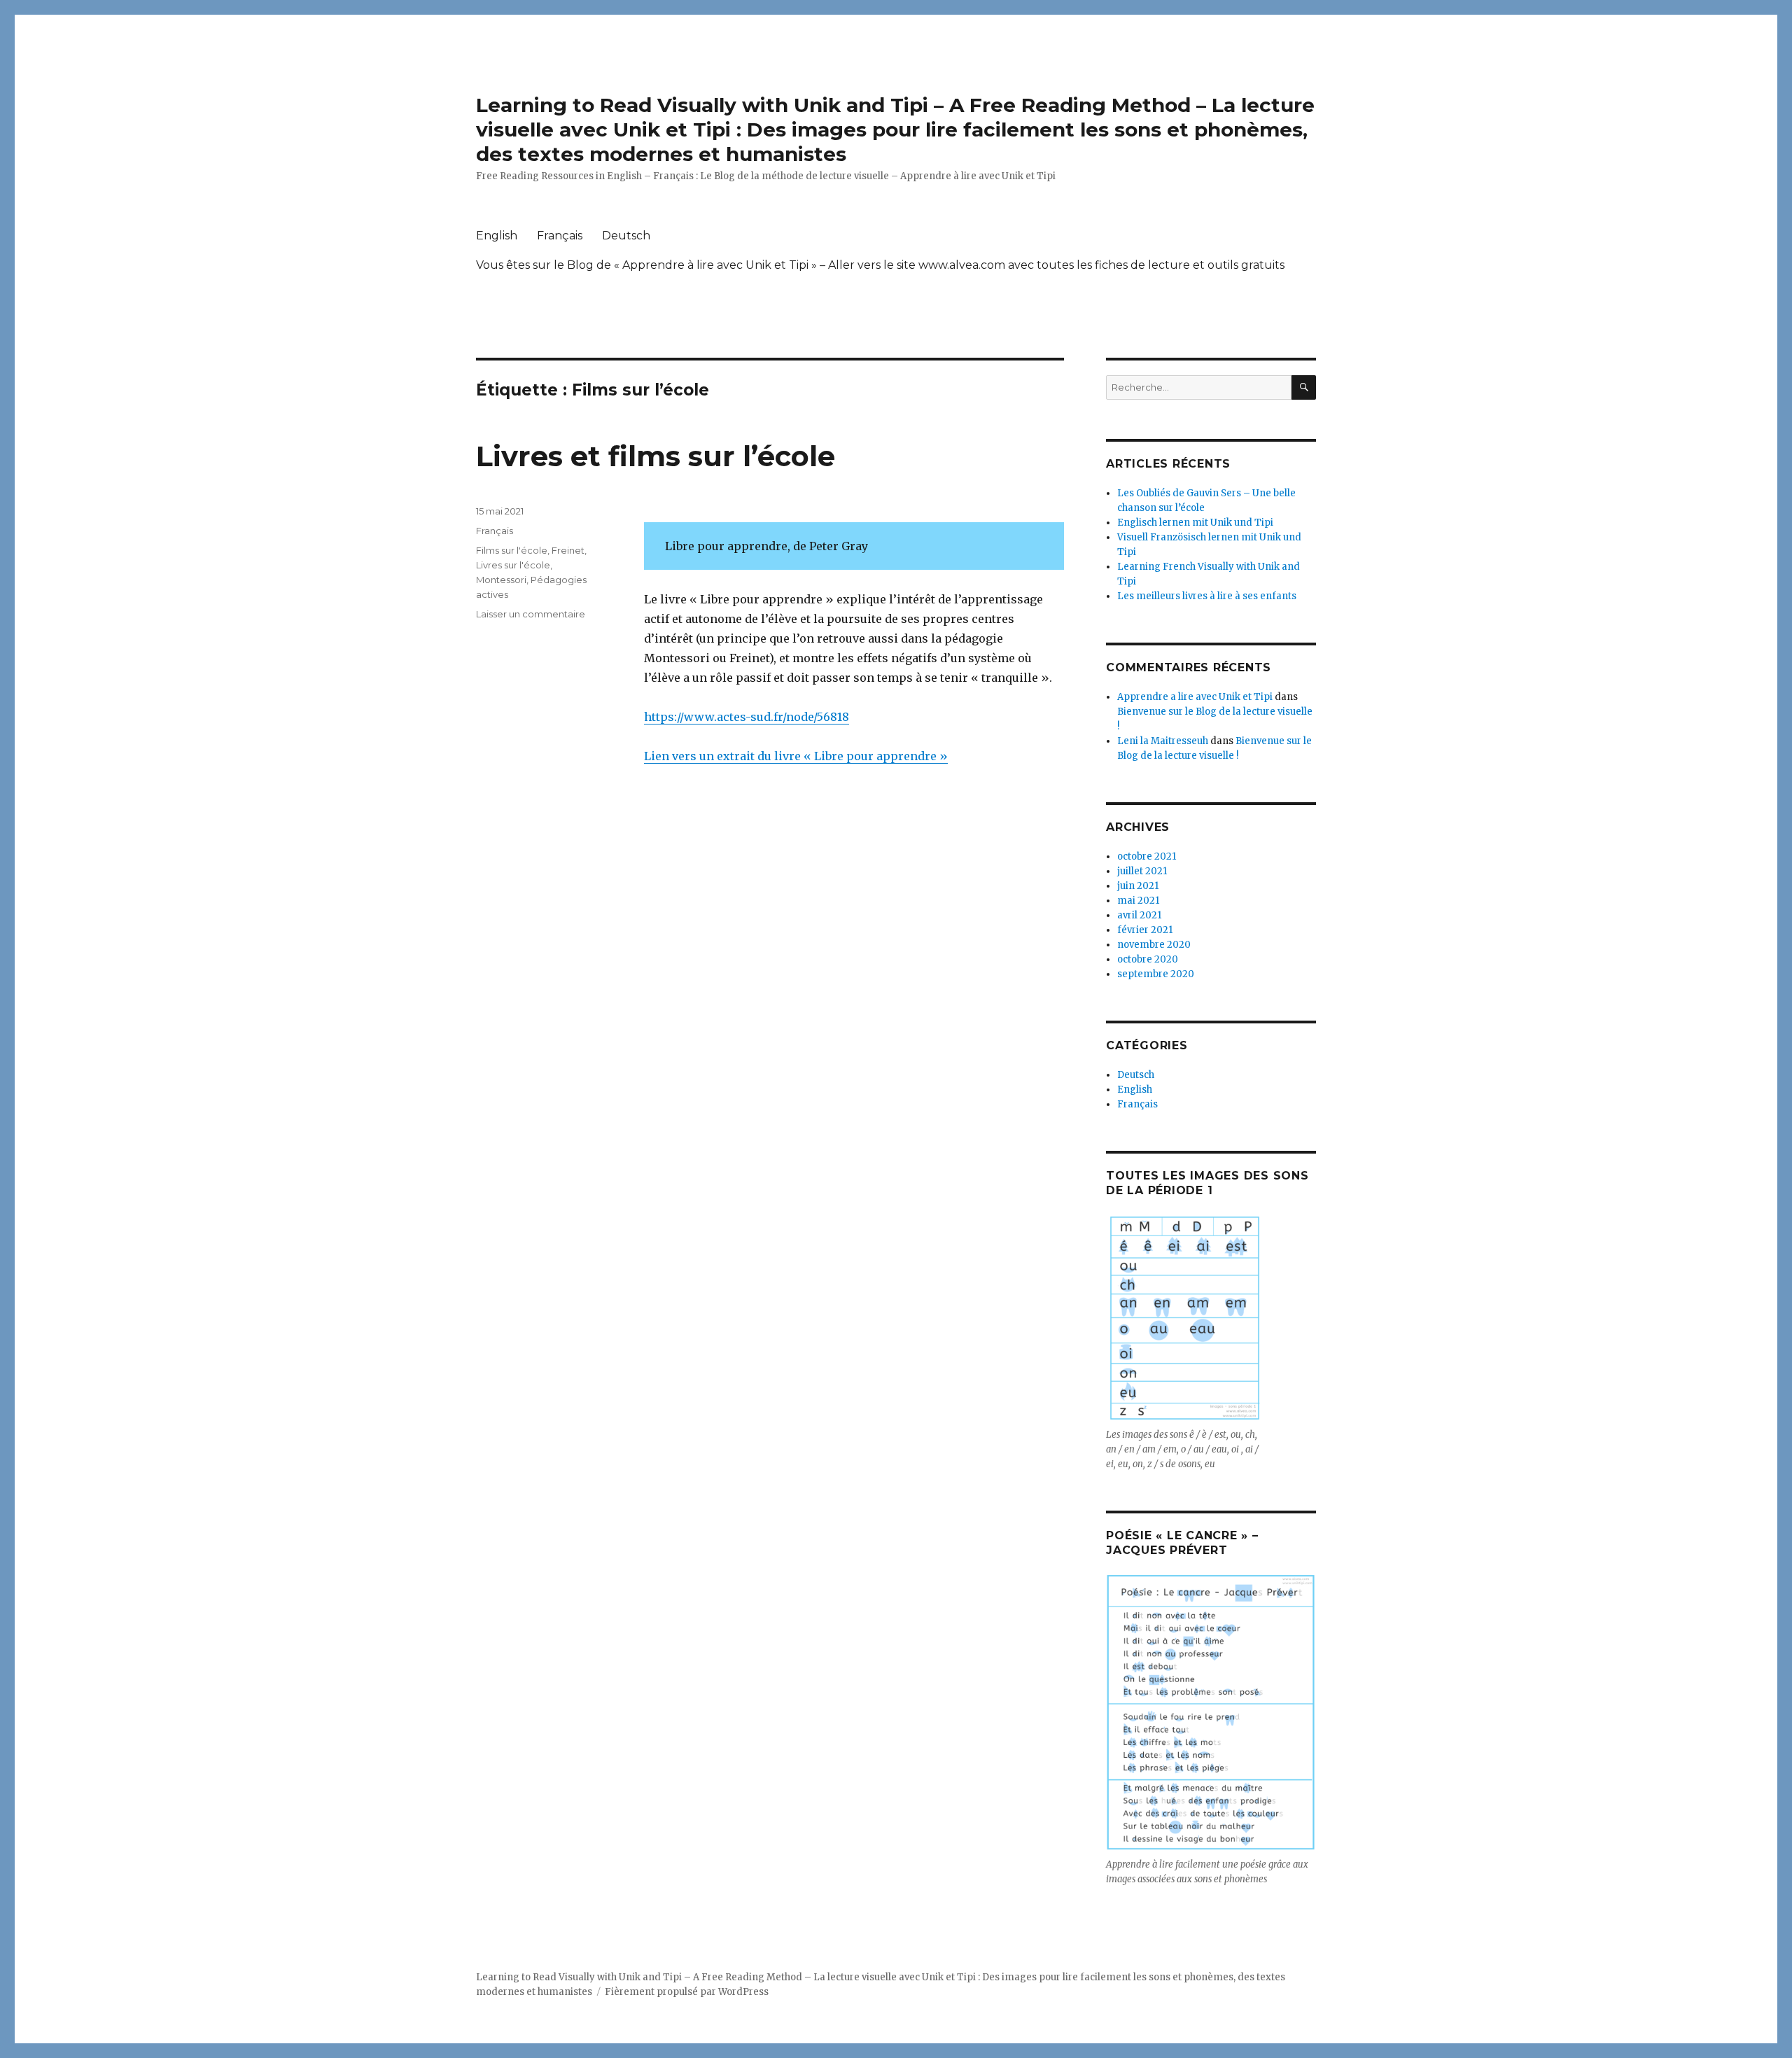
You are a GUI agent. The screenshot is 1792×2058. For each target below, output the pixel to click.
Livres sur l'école (513, 565)
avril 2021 (1139, 915)
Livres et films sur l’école (656, 456)
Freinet (568, 550)
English (497, 236)
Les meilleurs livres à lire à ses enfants (1207, 596)
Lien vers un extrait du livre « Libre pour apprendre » (796, 756)
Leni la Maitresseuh (1163, 741)
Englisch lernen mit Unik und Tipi (1195, 523)
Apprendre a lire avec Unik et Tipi (1195, 697)
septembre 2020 (1156, 974)
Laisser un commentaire (531, 614)
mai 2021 (1138, 901)
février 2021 (1145, 930)
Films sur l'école (512, 550)
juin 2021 (1138, 886)
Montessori (501, 580)
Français (560, 236)
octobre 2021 (1147, 856)
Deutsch (626, 236)
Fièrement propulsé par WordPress (687, 1992)
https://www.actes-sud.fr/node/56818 (747, 717)
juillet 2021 (1142, 871)
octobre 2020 (1148, 959)
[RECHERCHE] (1304, 387)
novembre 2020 (1154, 945)
